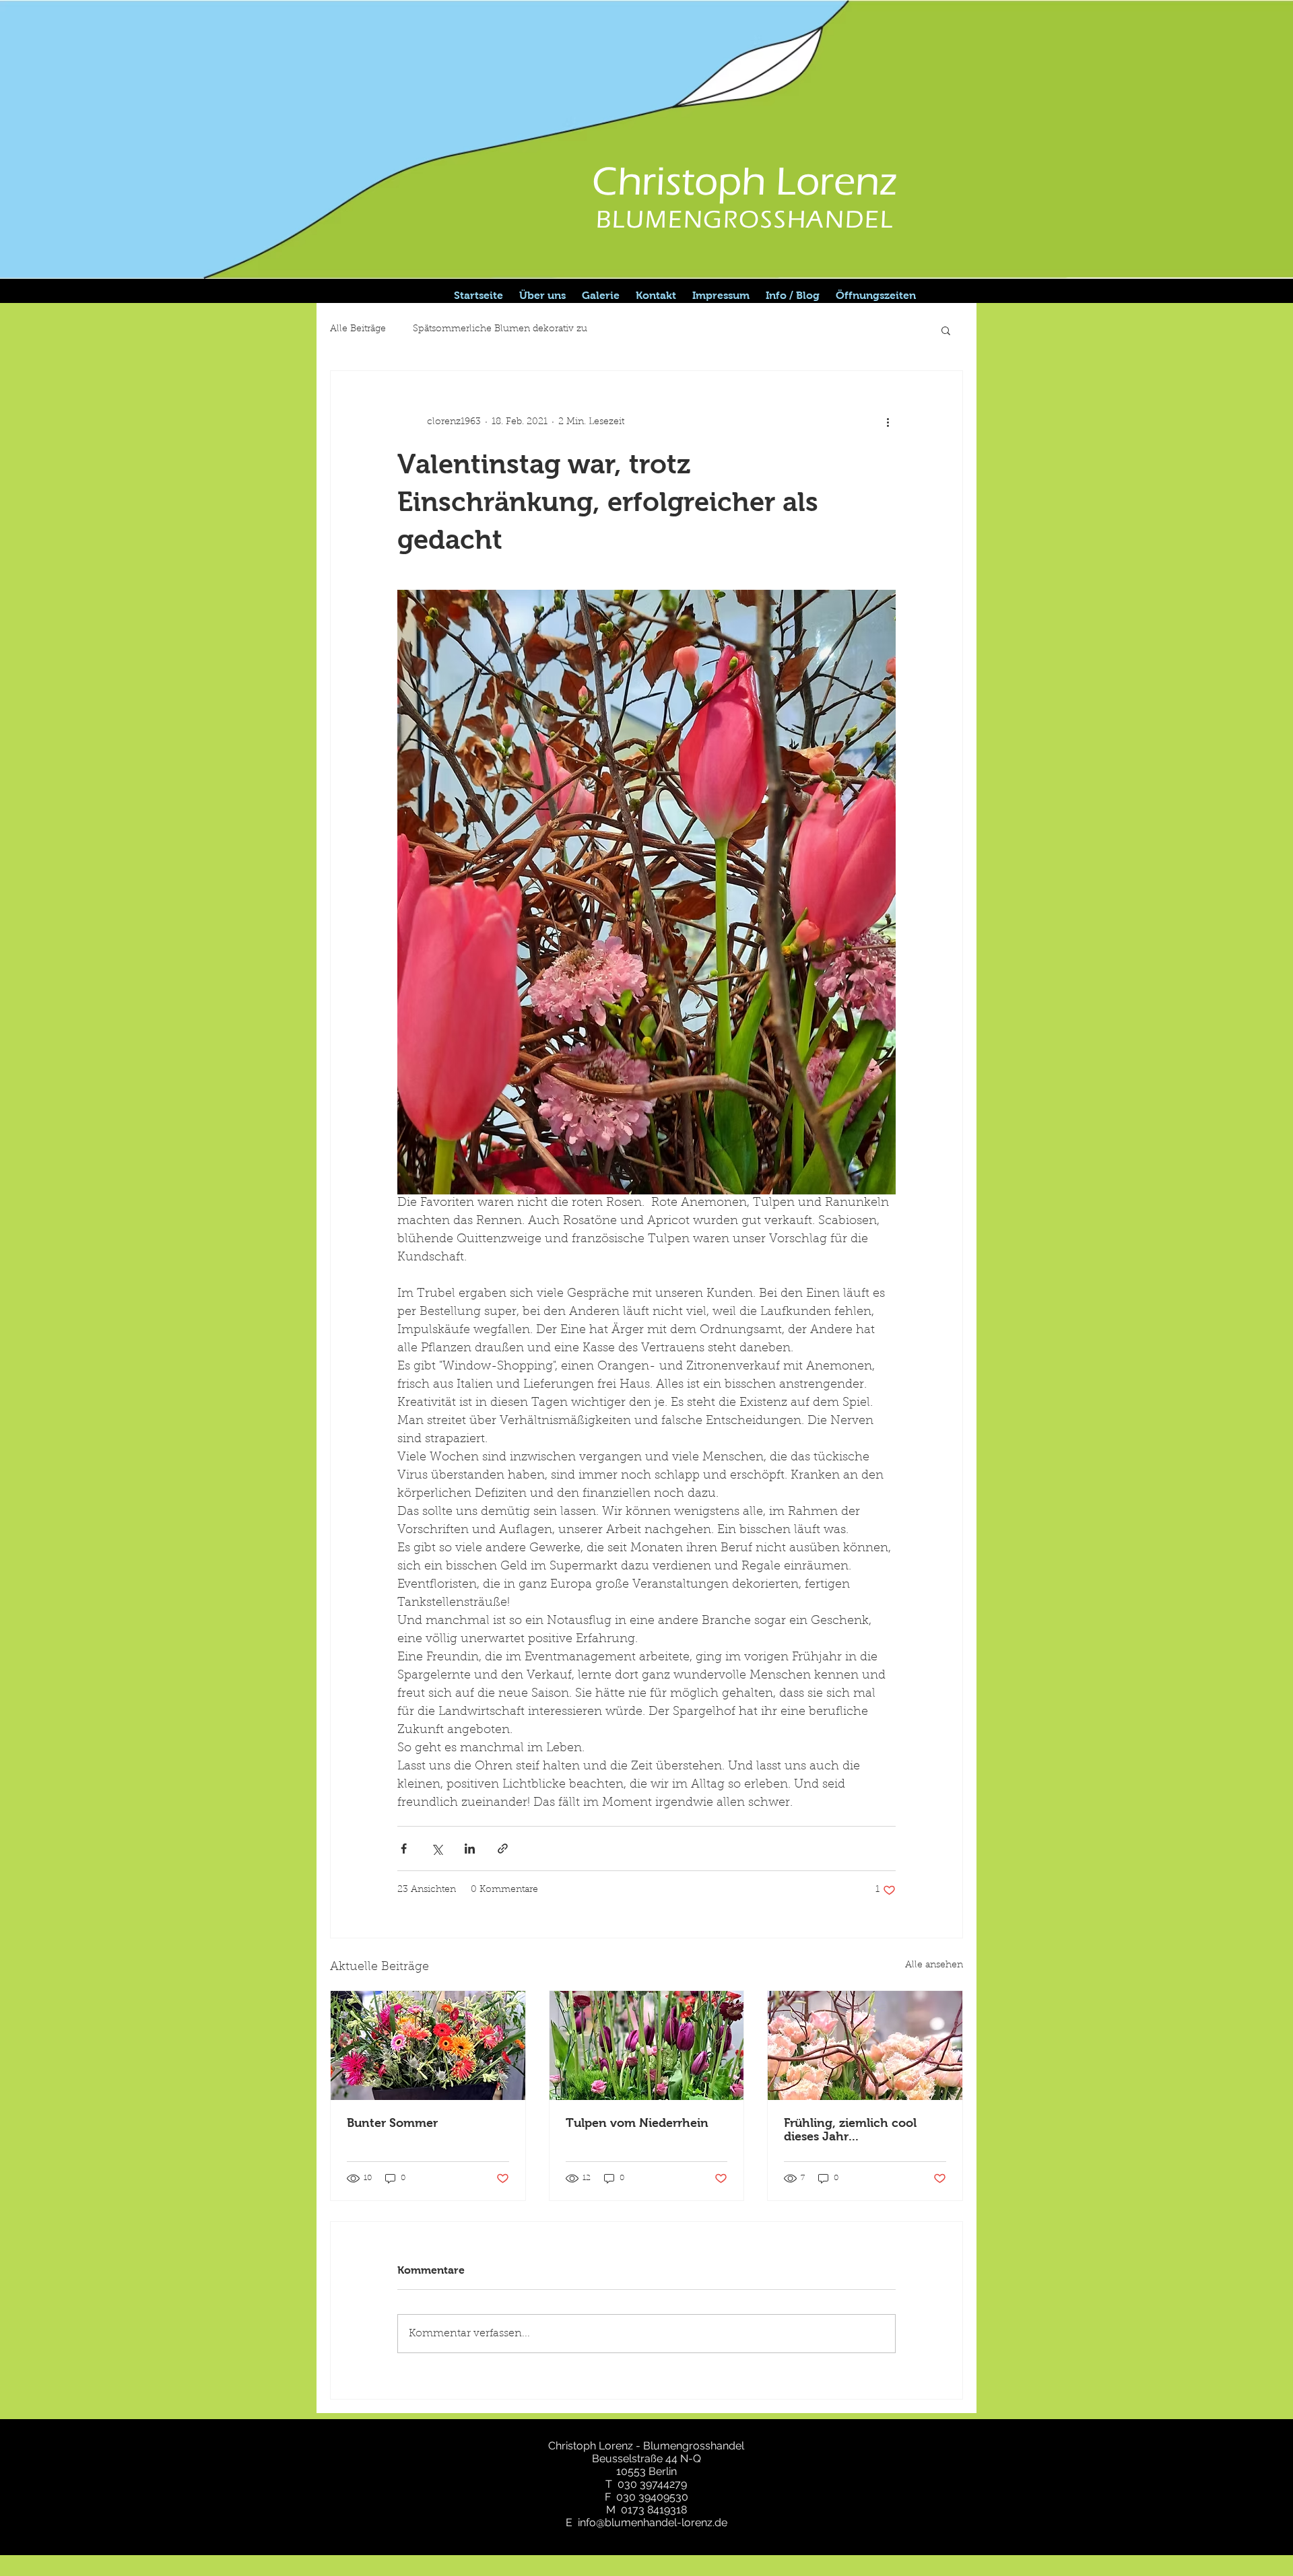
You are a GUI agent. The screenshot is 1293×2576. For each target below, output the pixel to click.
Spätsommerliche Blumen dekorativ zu (500, 329)
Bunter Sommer (392, 2123)
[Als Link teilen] (503, 1849)
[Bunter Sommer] (428, 2045)
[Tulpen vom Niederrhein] (647, 2045)
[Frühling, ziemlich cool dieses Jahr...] (865, 2045)
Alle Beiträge (358, 329)
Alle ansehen (934, 1965)
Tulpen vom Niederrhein (637, 2123)
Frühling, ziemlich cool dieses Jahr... (850, 2130)
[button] (946, 330)
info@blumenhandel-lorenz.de (653, 2522)
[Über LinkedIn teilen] (470, 1849)
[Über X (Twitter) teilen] (437, 1849)
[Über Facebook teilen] (404, 1849)
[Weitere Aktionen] (888, 422)
